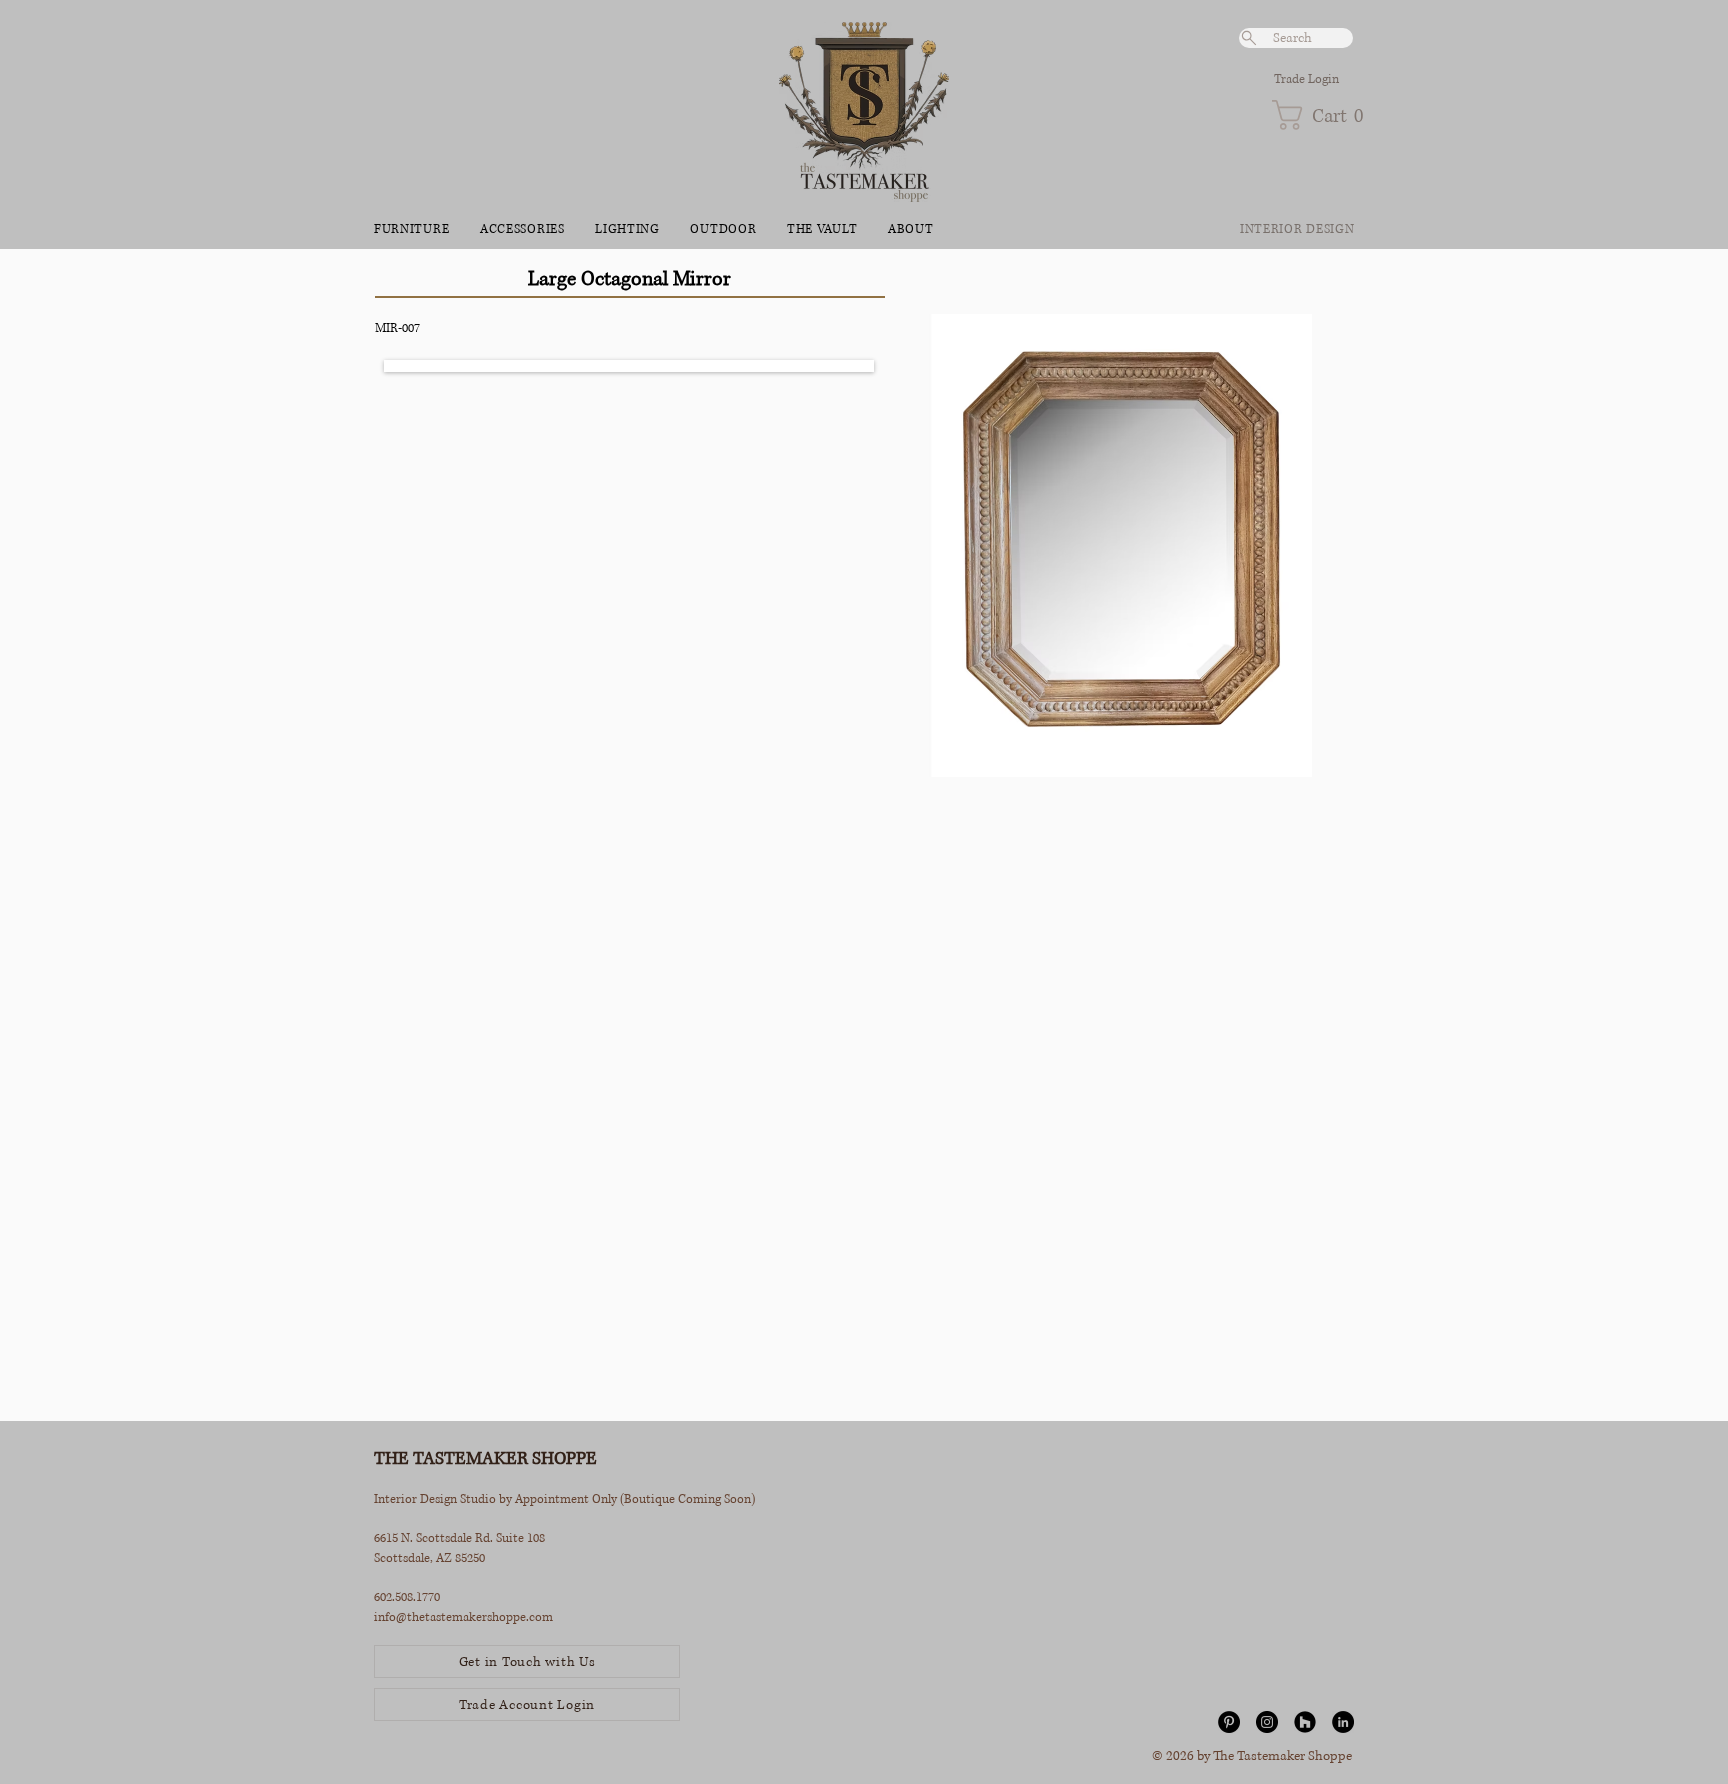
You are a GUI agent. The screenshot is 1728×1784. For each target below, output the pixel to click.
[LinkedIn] (1343, 1722)
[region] (1121, 839)
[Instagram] (1267, 1722)
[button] (1312, 115)
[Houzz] (1305, 1722)
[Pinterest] (1229, 1722)
